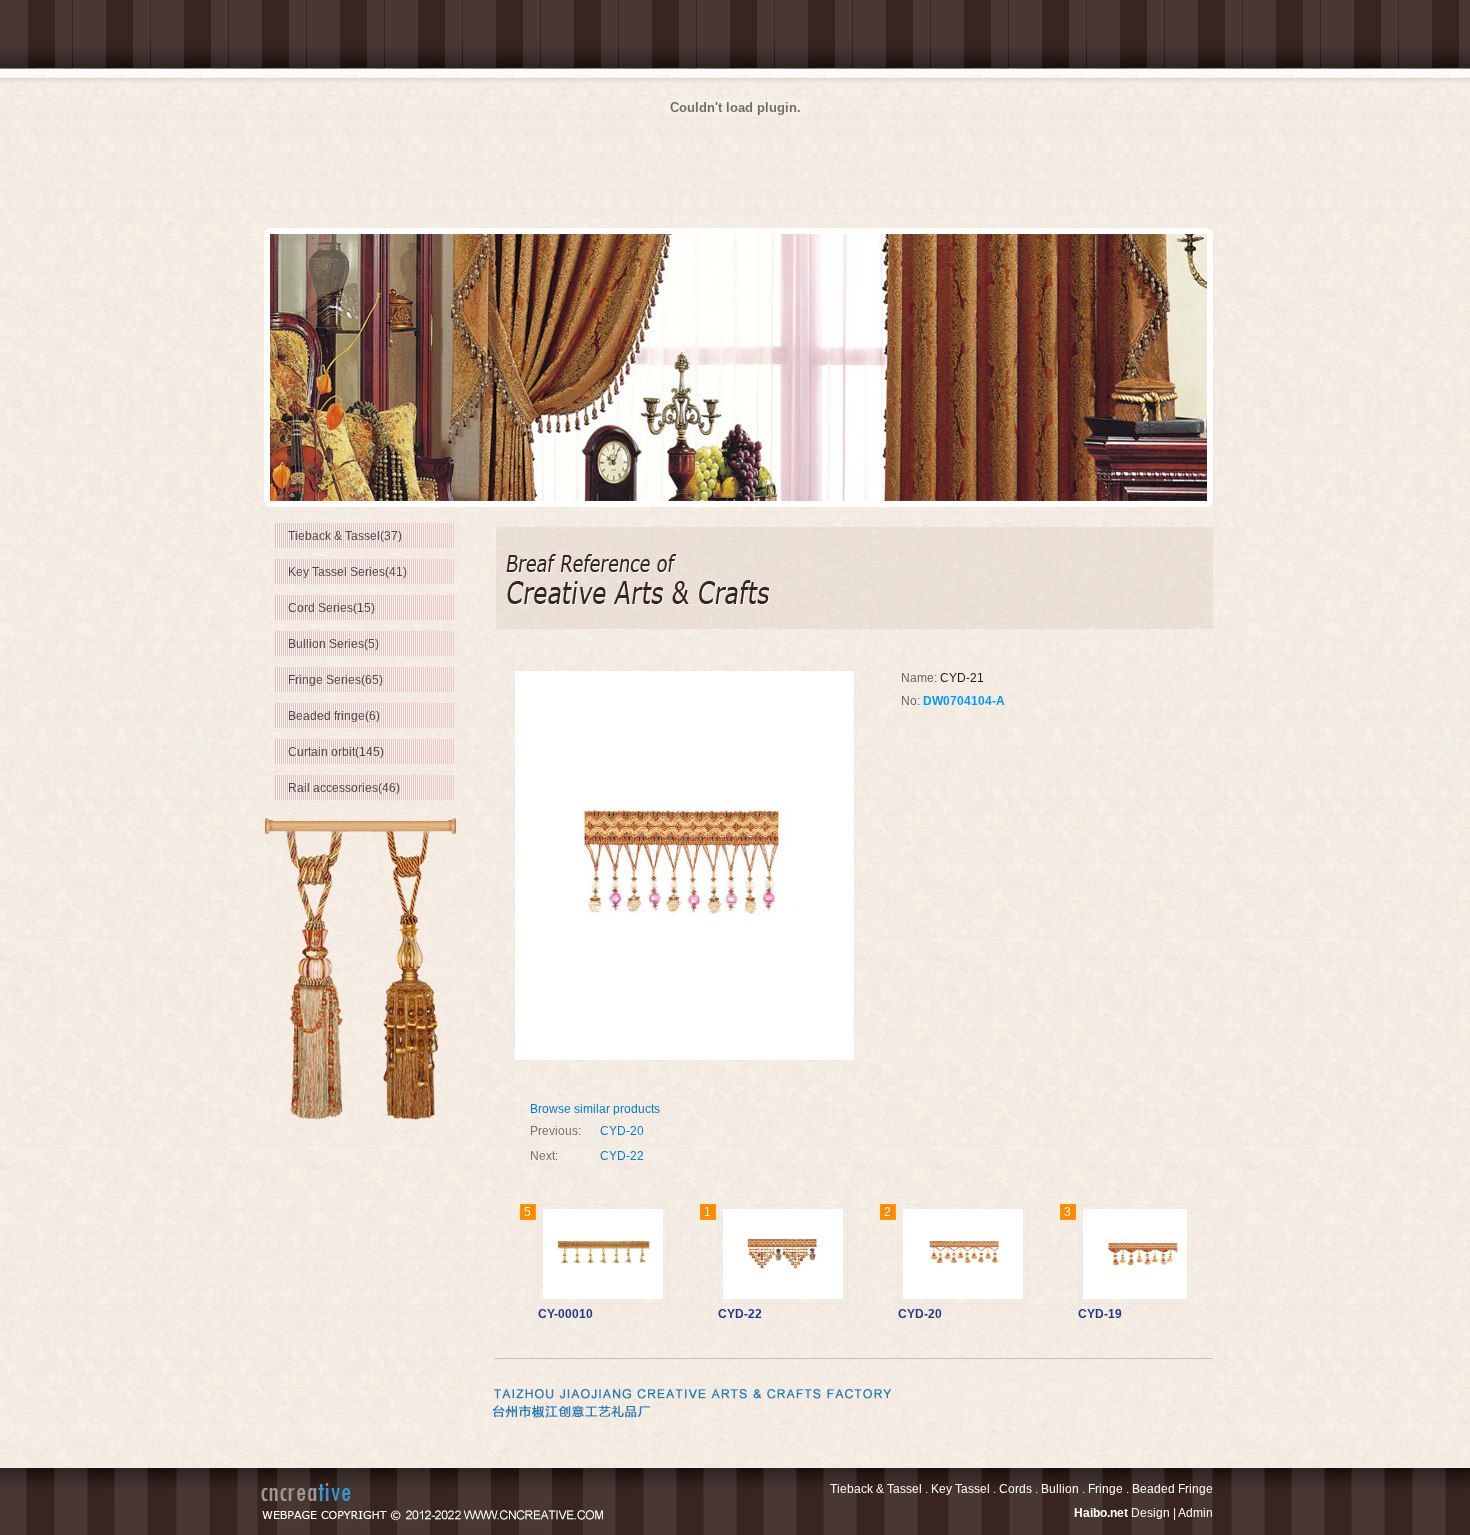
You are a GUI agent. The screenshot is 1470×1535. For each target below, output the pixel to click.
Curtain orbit (336, 752)
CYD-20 (622, 1131)
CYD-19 (1066, 1314)
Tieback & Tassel (345, 536)
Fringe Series (335, 680)
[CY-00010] (569, 1254)
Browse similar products (595, 1109)
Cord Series (331, 608)
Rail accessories (344, 788)
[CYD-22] (749, 1254)
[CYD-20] (929, 1254)
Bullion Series (333, 644)
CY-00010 (531, 1314)
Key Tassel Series (347, 572)
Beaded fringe (334, 716)
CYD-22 (622, 1156)
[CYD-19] (1109, 1254)
